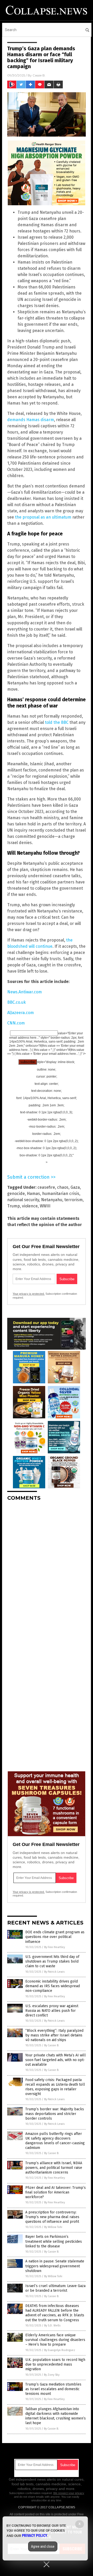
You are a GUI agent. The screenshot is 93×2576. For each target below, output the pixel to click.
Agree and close (43, 2546)
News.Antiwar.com (25, 992)
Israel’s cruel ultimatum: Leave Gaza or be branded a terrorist (55, 2288)
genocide (16, 1194)
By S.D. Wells (52, 2326)
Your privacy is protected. (29, 1294)
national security (23, 1200)
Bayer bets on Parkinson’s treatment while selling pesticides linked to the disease (54, 2241)
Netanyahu (52, 1200)
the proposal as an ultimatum (43, 517)
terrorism (73, 1200)
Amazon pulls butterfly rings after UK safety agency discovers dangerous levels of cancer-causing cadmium (55, 2141)
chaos (63, 1187)
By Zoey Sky (52, 2375)
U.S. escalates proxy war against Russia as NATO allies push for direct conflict (52, 2011)
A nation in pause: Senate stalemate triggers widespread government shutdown (55, 2266)
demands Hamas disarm (31, 420)
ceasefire (46, 1187)
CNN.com (16, 1023)
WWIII (45, 1206)
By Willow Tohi (53, 2227)
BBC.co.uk (17, 1002)
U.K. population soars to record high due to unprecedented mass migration (55, 2364)
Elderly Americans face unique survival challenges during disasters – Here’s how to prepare (55, 2340)
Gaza (75, 1187)
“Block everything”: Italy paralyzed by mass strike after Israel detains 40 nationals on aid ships (54, 2035)
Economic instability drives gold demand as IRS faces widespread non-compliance (53, 1986)
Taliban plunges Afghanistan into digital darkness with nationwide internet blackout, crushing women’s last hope (56, 2416)
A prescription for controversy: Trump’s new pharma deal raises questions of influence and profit (52, 2217)
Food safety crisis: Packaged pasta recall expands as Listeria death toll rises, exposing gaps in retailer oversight (55, 2087)
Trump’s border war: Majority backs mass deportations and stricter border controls (55, 2114)
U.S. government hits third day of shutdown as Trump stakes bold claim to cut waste (52, 1961)
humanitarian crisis (61, 1194)
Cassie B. (39, 75)
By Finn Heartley (55, 1947)
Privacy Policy (35, 2536)
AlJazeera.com (21, 1013)
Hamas (33, 1194)
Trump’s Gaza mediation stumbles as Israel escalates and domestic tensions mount (53, 2389)
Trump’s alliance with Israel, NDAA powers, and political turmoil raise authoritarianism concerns (54, 2168)
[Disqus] (47, 1570)
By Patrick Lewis (54, 1972)
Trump (14, 1206)
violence (30, 1206)
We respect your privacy (69, 2493)
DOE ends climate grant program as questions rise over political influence (55, 1937)
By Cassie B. (52, 2045)
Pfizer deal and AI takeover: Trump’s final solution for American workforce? (56, 2192)
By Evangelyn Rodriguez (60, 2350)
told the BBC (57, 722)
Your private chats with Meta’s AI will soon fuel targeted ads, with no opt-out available (56, 2060)
